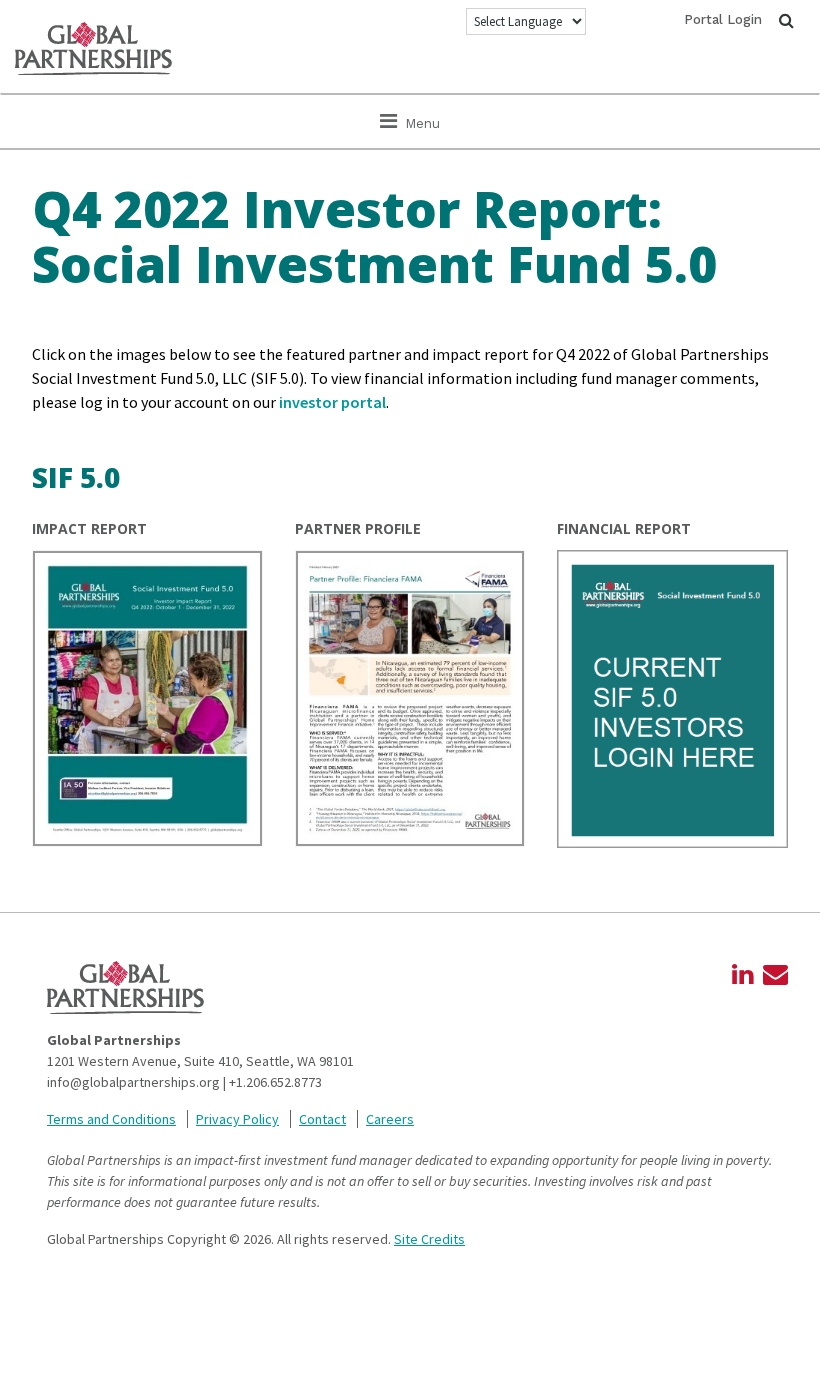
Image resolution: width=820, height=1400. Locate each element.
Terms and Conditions (111, 1119)
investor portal (332, 402)
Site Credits (429, 1239)
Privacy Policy (237, 1119)
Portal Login (723, 19)
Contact (322, 1119)
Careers (390, 1119)
